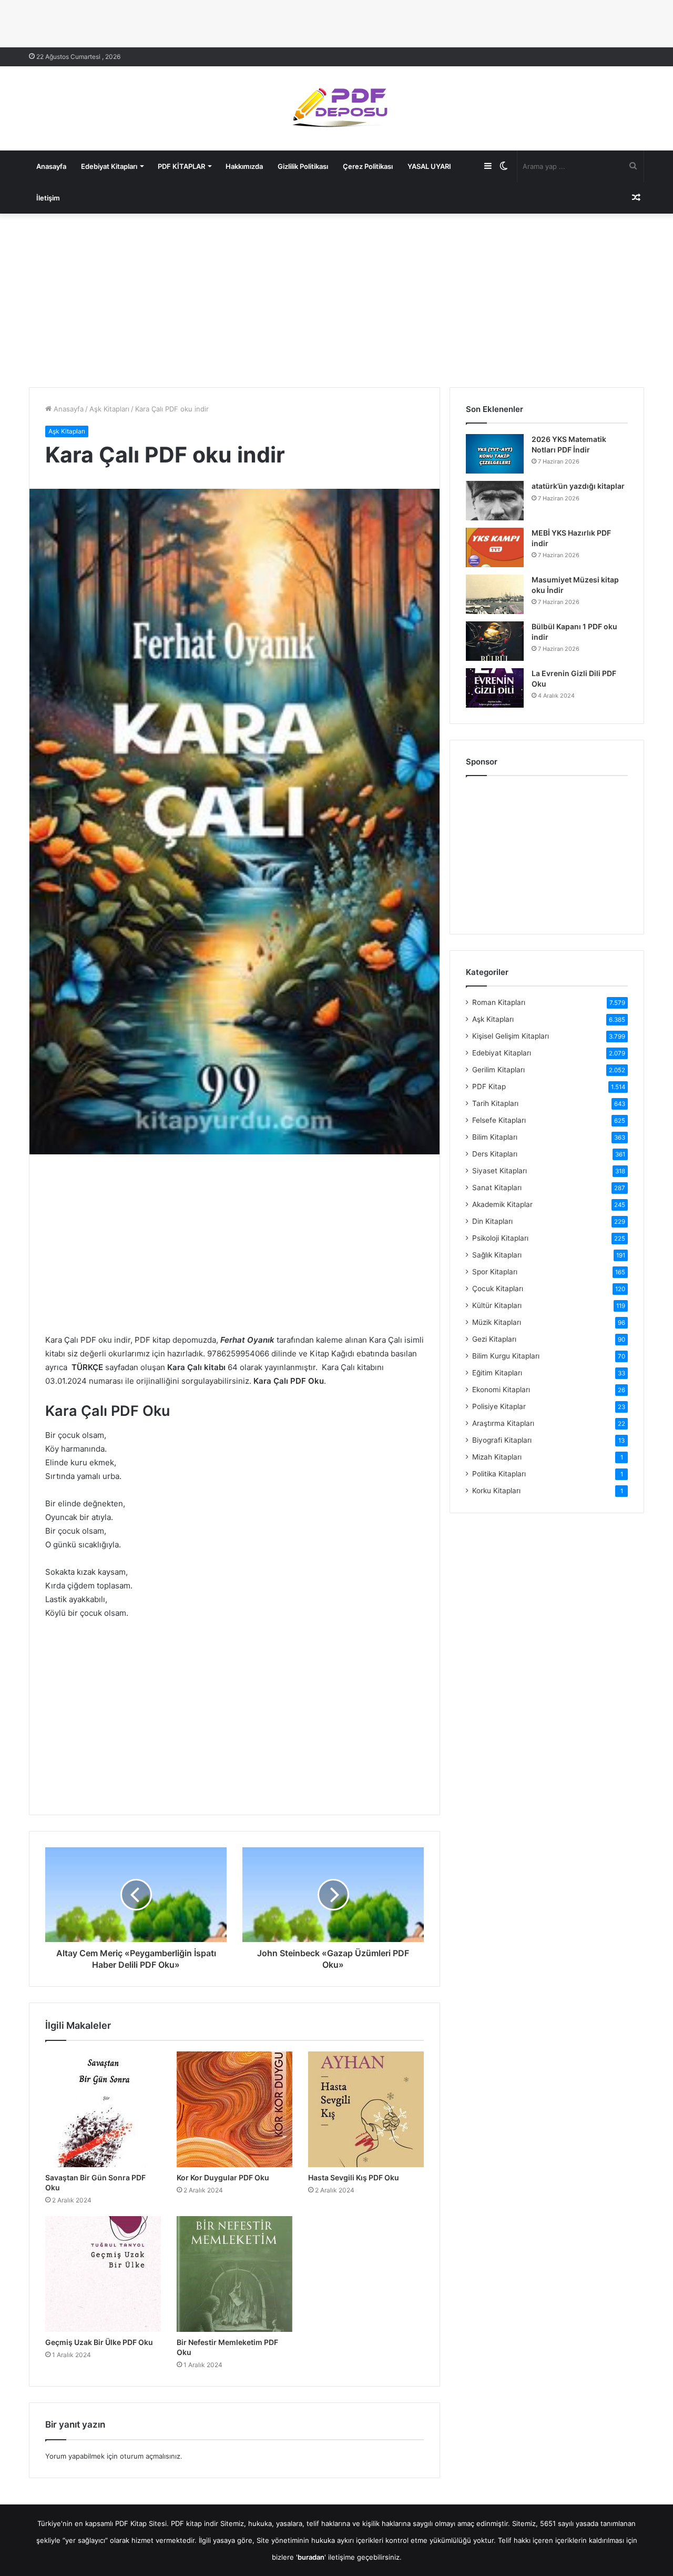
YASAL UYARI (429, 166)
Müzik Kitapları (497, 1322)
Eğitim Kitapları (497, 1373)
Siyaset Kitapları (499, 1171)
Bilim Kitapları (495, 1137)
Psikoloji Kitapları (500, 1238)
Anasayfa (51, 166)
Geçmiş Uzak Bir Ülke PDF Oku (99, 2342)
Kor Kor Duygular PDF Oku (223, 2177)
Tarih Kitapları (495, 1103)
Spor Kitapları (495, 1272)
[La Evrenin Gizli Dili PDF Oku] (495, 688)
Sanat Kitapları (497, 1188)
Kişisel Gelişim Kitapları (511, 1036)
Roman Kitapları (499, 1002)
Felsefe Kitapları (499, 1120)
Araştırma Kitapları (503, 1423)
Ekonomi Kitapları (501, 1390)
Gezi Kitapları (494, 1339)
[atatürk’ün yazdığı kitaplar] (495, 501)
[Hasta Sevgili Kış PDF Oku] (366, 2109)
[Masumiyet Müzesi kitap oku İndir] (495, 594)
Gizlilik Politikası (303, 166)
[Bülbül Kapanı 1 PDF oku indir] (495, 641)
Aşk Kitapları (109, 409)
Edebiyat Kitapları (109, 166)
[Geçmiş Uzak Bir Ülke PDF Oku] (103, 2274)
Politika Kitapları (499, 1474)
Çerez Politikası (368, 166)
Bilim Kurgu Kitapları (506, 1356)
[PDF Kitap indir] (336, 108)
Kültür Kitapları (497, 1305)
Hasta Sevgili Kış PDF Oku (354, 2177)
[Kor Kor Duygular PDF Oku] (234, 2109)
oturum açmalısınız (150, 2456)
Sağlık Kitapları (497, 1255)
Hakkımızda (244, 166)
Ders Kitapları (495, 1154)
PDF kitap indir (195, 2523)
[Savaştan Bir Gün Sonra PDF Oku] (103, 2109)
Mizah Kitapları (497, 1457)
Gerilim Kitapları (498, 1070)
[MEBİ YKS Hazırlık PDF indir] (495, 547)
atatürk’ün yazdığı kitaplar (578, 486)
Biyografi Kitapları (502, 1440)
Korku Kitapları (496, 1491)
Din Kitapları (492, 1221)
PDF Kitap (489, 1086)
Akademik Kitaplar (502, 1204)
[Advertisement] (336, 298)
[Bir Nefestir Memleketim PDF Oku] (234, 2274)
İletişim (48, 198)
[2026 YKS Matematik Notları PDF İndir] (495, 454)
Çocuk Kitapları (498, 1289)
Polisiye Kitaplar (499, 1406)
